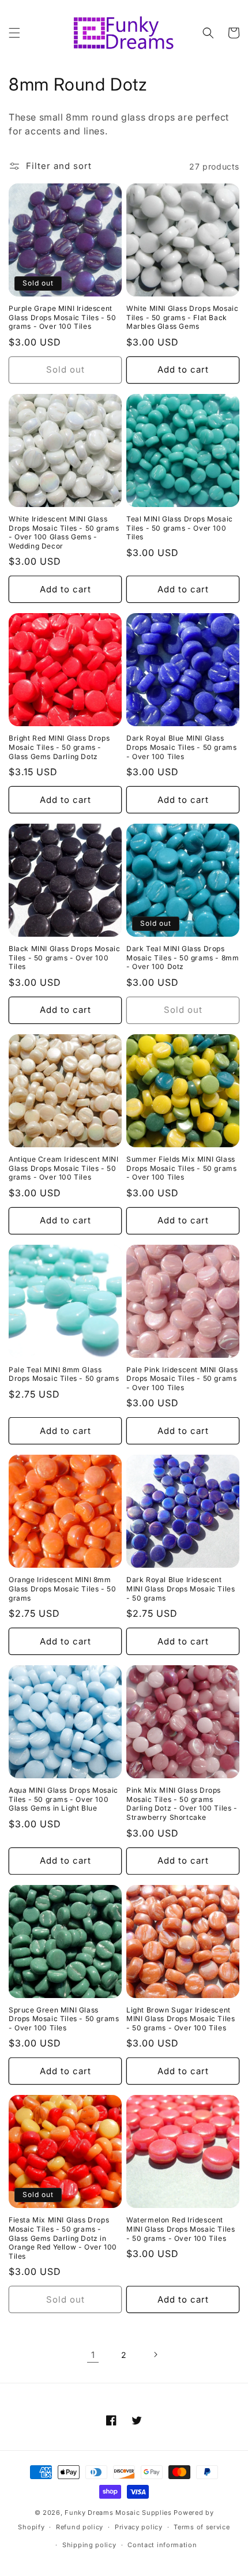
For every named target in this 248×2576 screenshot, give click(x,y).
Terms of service (202, 2527)
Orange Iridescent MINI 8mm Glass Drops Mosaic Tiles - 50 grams (62, 1589)
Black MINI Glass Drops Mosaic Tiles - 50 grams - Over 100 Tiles (64, 957)
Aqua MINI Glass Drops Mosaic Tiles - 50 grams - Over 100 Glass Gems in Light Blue (63, 1799)
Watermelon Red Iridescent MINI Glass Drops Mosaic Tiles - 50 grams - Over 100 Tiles (181, 2229)
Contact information (162, 2545)
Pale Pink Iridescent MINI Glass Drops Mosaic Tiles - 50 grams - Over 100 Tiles (182, 1379)
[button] (14, 33)
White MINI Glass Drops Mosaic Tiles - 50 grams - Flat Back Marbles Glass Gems (182, 317)
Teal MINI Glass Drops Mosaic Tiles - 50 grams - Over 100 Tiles (180, 528)
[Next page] (155, 2355)
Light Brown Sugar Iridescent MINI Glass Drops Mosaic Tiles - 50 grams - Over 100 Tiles (181, 2019)
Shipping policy (89, 2545)
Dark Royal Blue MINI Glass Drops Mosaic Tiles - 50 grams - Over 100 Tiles (181, 747)
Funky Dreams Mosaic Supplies (118, 2513)
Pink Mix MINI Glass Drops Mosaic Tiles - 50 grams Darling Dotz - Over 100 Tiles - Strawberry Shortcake (182, 1804)
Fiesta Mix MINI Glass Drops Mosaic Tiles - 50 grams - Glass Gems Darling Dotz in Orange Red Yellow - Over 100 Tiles (63, 2238)
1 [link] (93, 2355)
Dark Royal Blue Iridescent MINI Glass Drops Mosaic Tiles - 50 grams (181, 1589)
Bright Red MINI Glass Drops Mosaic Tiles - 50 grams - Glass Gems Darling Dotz (59, 747)
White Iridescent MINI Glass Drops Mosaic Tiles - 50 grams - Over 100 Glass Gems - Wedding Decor (64, 532)
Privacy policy (139, 2527)
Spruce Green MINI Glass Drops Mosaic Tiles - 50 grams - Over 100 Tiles (64, 2019)
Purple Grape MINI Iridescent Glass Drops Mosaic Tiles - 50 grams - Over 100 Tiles (62, 317)
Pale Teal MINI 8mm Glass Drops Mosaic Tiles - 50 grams (64, 1374)
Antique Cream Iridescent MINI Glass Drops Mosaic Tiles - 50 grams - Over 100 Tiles (63, 1168)
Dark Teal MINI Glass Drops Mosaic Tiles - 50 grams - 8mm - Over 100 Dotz (183, 957)
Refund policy (80, 2527)
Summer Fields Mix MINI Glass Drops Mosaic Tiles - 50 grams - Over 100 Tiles (181, 1168)
